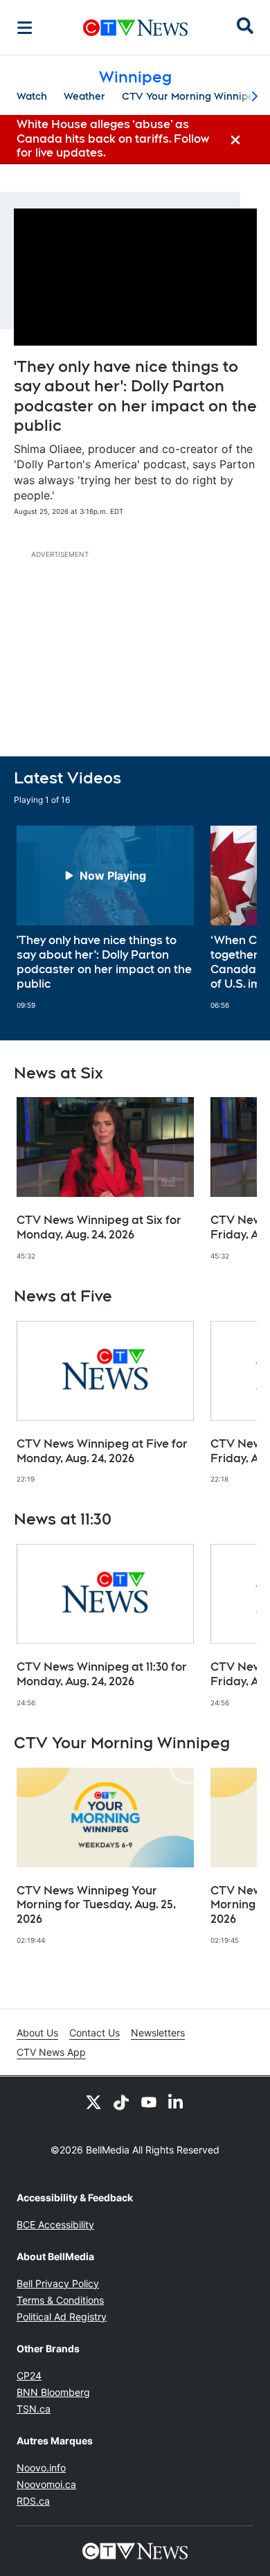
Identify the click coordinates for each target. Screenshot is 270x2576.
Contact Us (94, 2033)
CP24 (29, 2375)
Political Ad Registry (62, 2317)
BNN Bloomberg (53, 2392)
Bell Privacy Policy (58, 2283)
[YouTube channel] (149, 2102)
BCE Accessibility (55, 2224)
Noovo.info (41, 2468)
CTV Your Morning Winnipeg (191, 96)
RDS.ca (33, 2501)
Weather (84, 96)
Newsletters (158, 2033)
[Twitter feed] (93, 2102)
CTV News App (51, 2052)
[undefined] (105, 917)
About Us (37, 2033)
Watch (32, 96)
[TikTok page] (121, 2102)
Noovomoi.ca (46, 2484)
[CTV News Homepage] (135, 28)
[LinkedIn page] (177, 2102)
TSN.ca (34, 2409)
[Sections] (25, 28)
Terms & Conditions (60, 2300)
